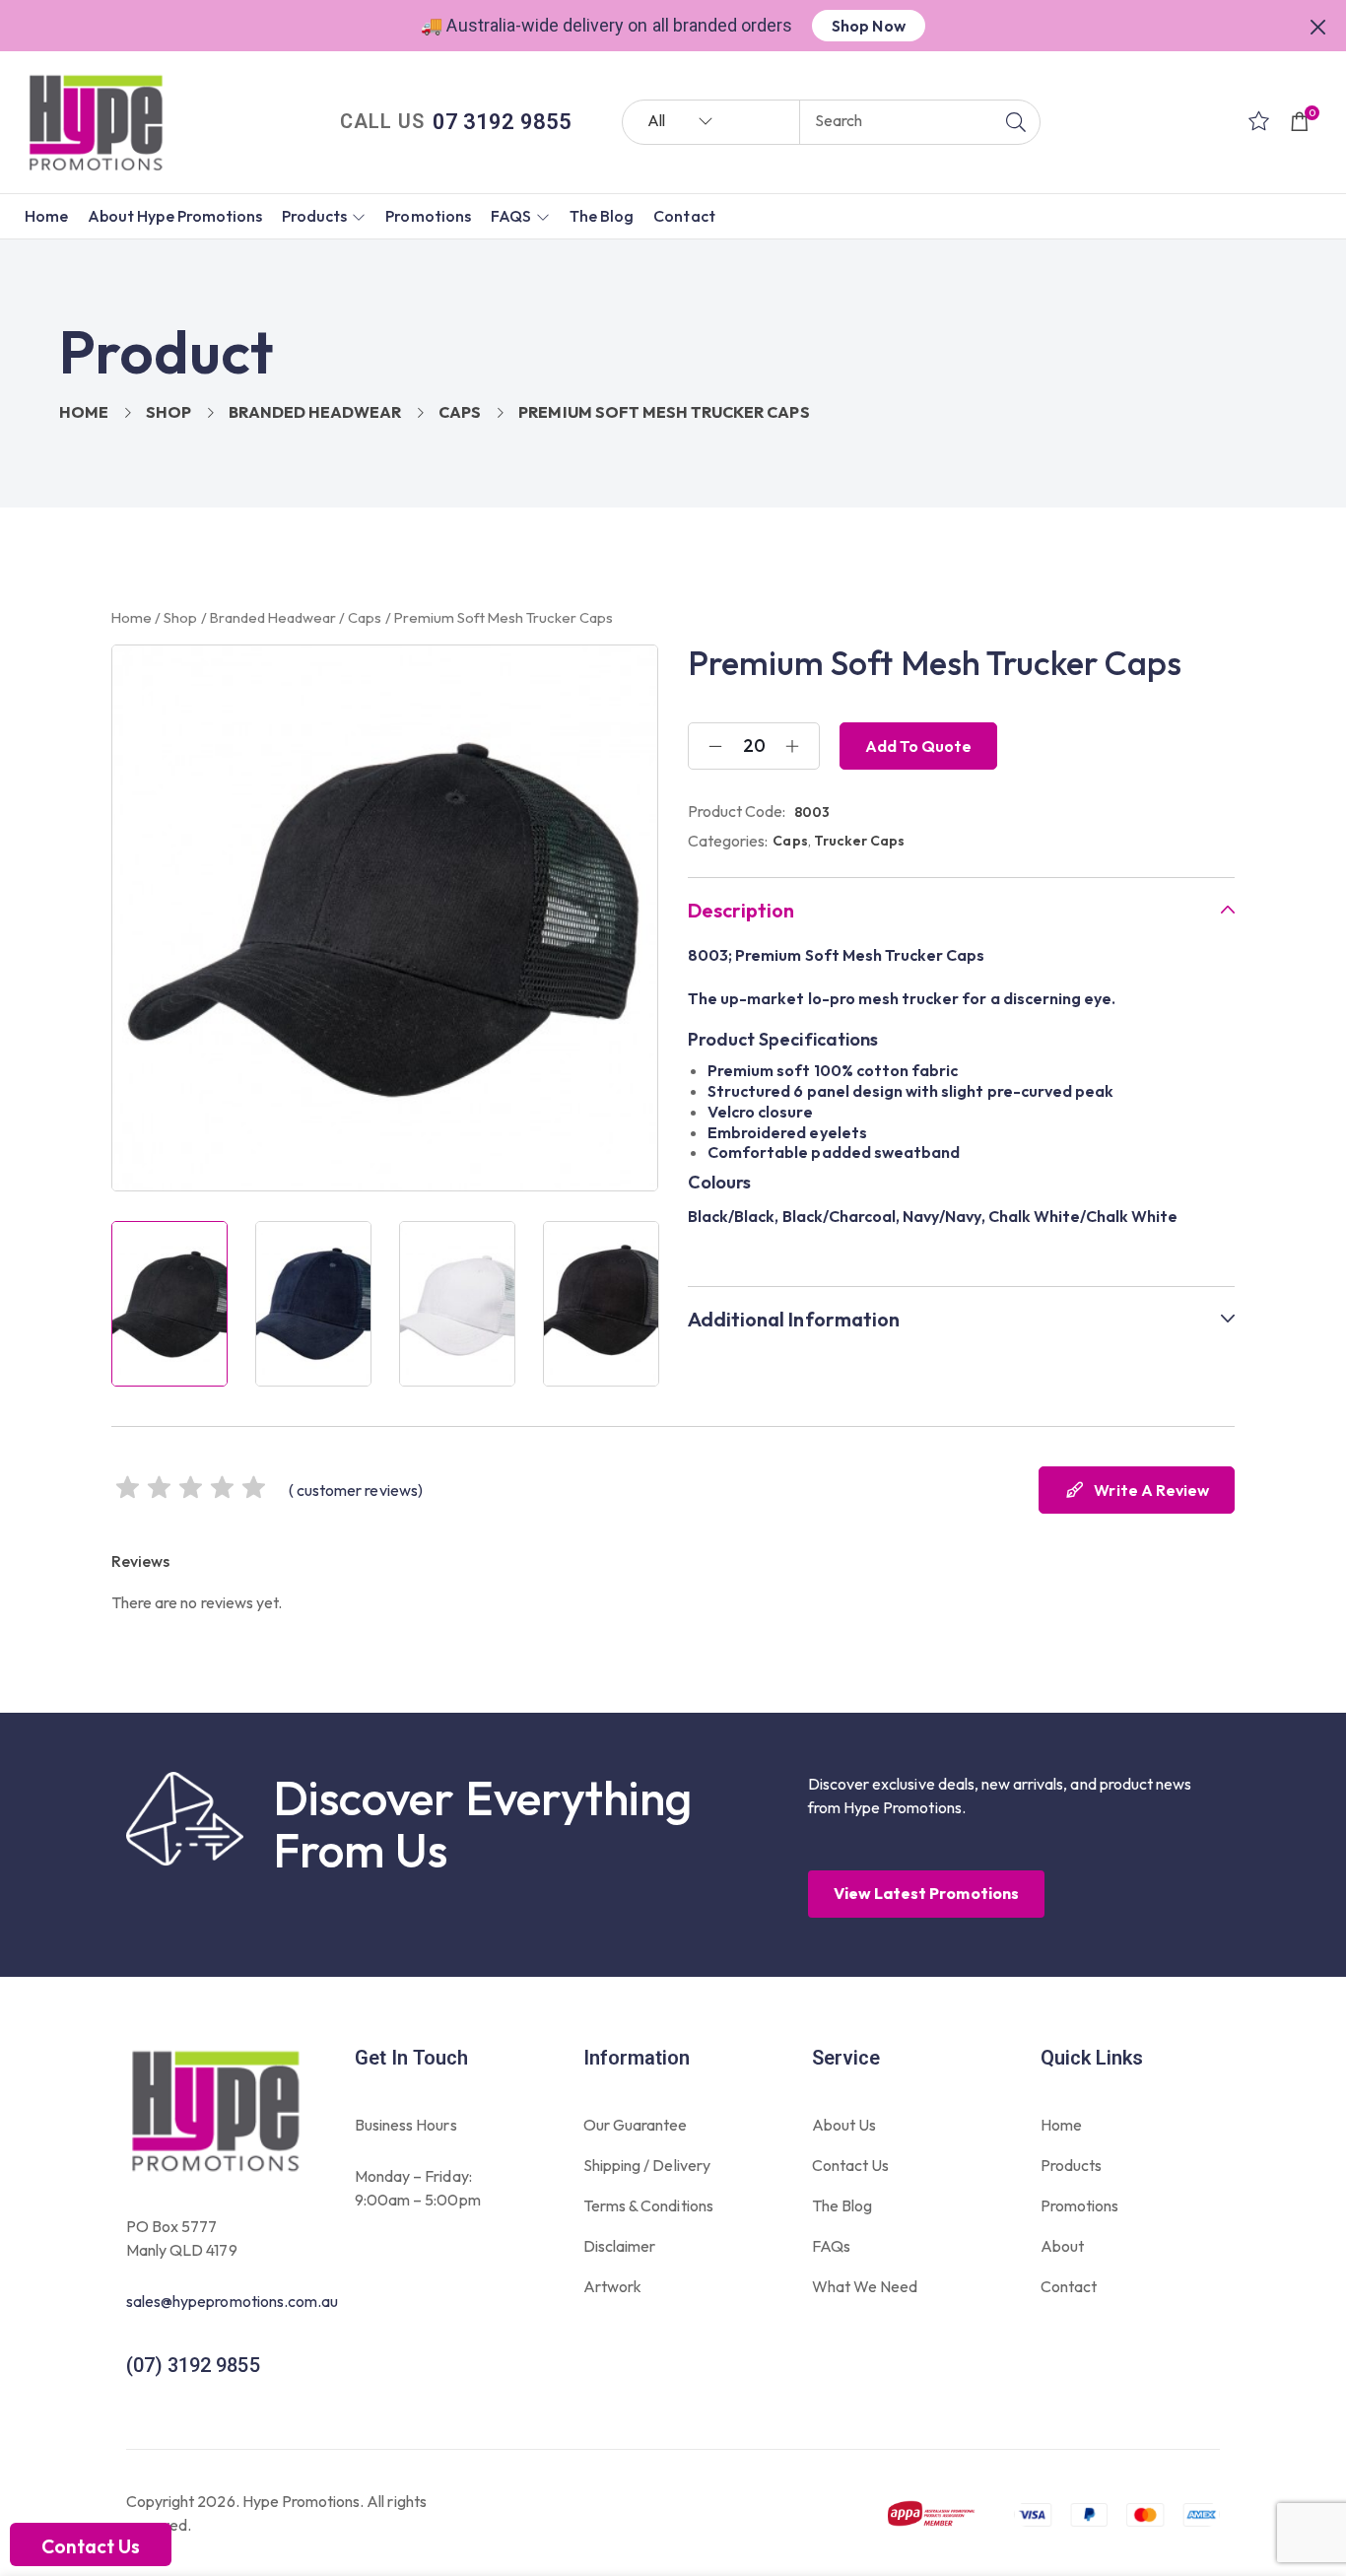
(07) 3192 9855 (193, 2365)
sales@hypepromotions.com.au (232, 2301)
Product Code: (737, 811)
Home (84, 412)
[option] (169, 1304)
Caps (460, 412)
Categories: (728, 841)
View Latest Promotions (926, 1893)
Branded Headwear (315, 412)
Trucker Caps (859, 841)
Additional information (794, 1320)
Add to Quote (918, 746)
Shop (168, 412)
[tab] (961, 910)
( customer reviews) (356, 1490)
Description (741, 911)
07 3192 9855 (502, 122)
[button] (1318, 25)
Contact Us (91, 2546)
